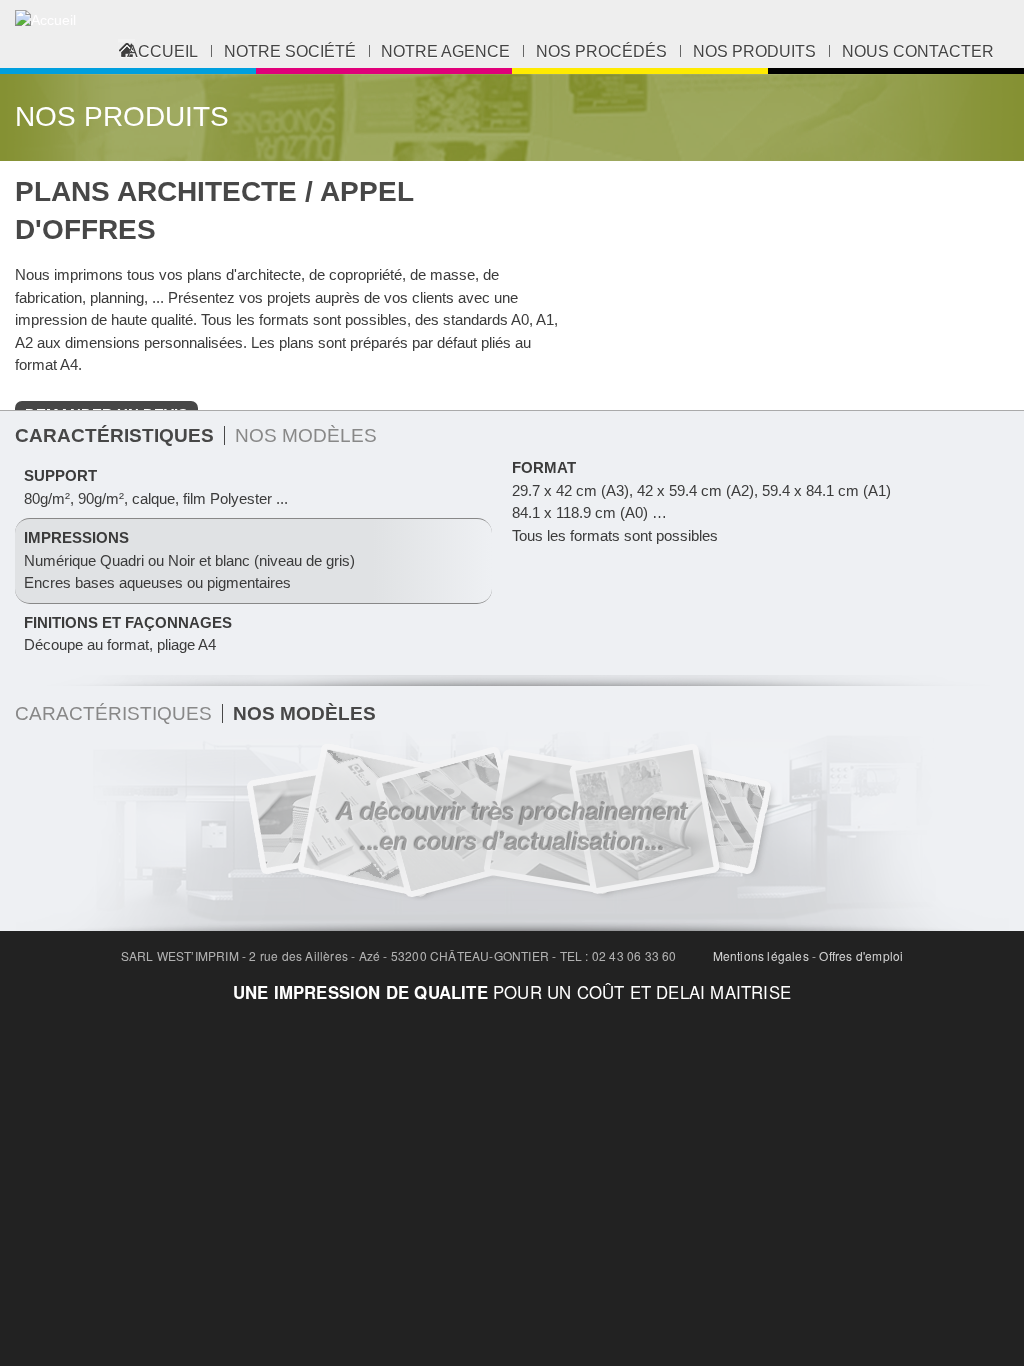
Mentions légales (761, 955)
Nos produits (754, 51)
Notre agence (445, 51)
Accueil (162, 51)
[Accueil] (45, 20)
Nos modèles (306, 435)
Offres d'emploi (861, 955)
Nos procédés (601, 51)
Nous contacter (918, 51)
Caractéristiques (113, 713)
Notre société (290, 51)
